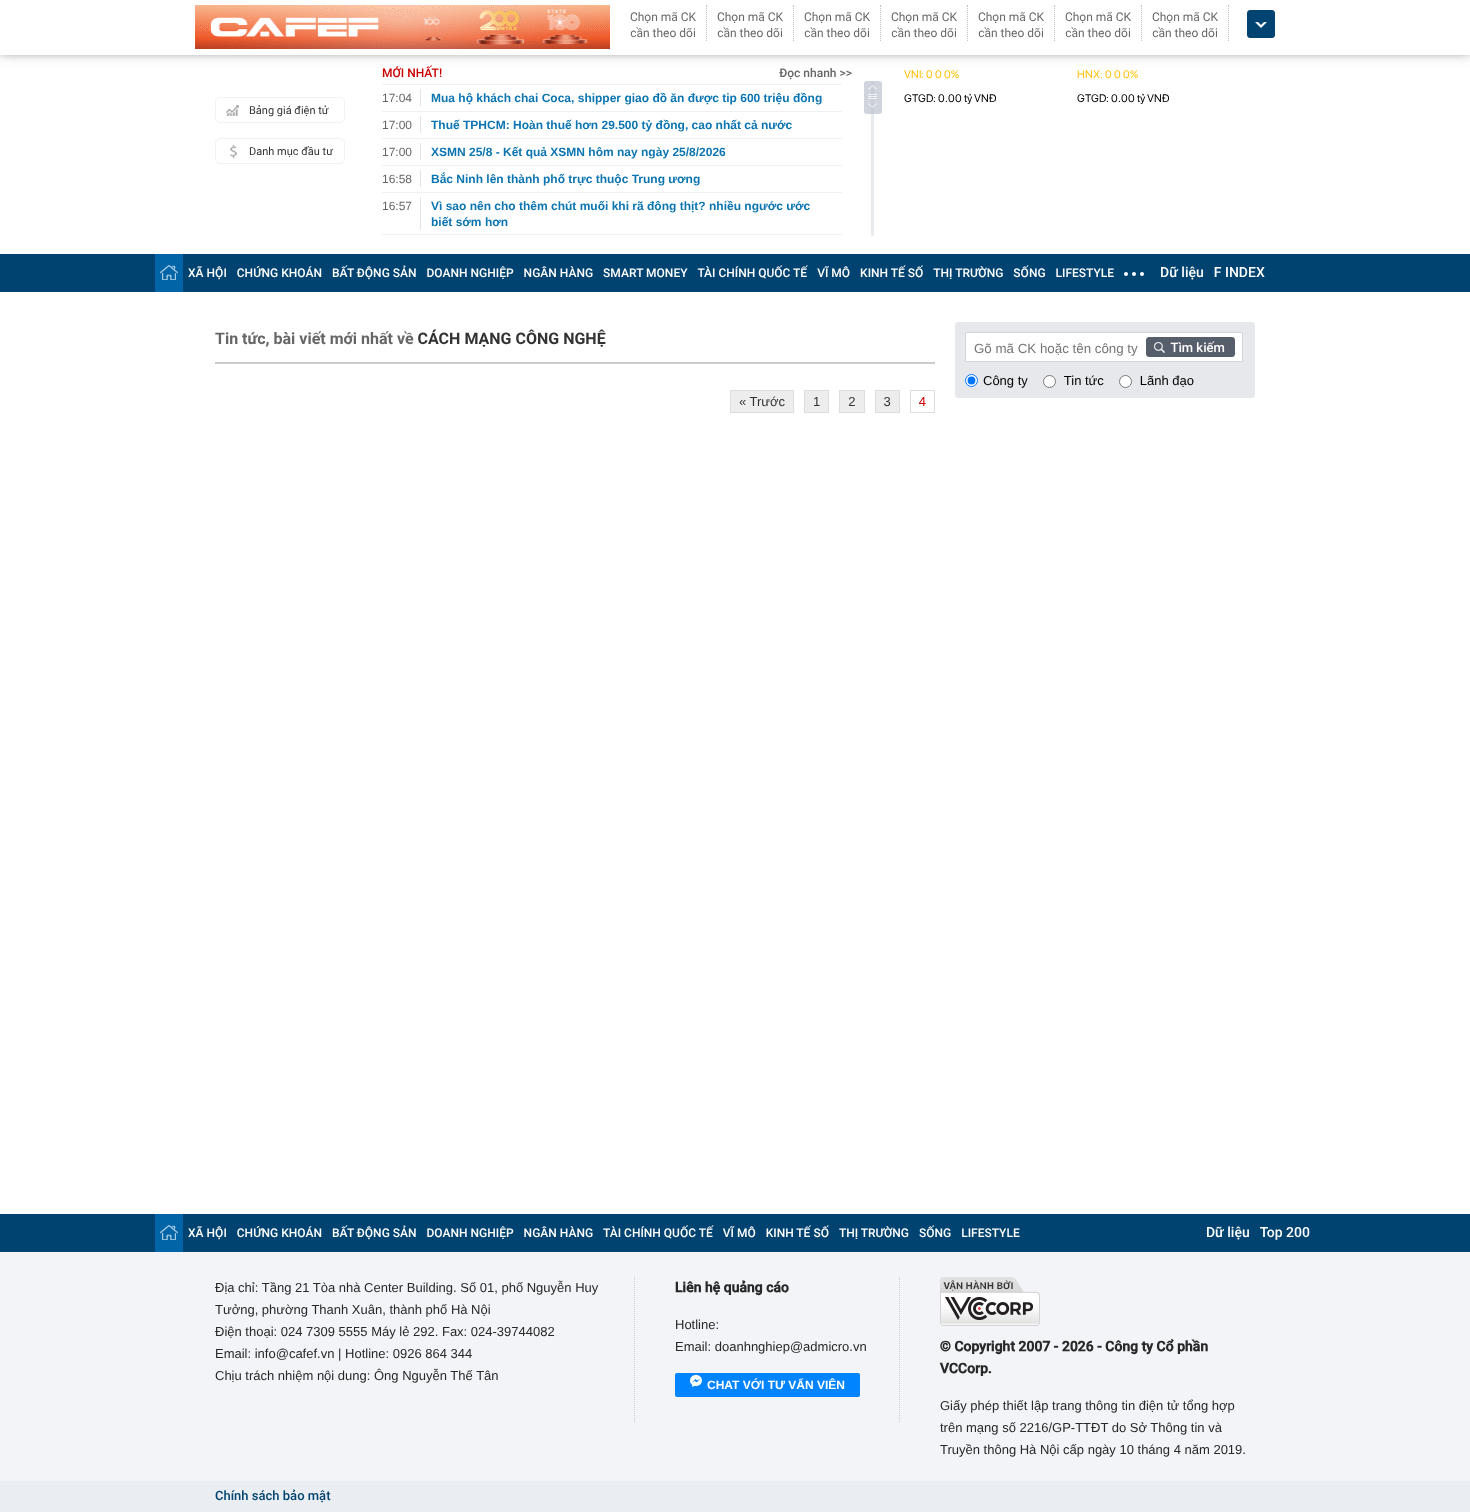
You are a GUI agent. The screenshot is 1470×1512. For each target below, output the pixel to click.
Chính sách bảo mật (272, 1496)
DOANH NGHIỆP (470, 273)
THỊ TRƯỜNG (968, 273)
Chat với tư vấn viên (776, 1385)
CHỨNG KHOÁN (279, 273)
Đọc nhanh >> (815, 73)
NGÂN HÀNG (559, 273)
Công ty (1005, 380)
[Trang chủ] (169, 272)
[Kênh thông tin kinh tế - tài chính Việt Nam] (402, 27)
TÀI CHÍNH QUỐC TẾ (752, 273)
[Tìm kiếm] (1191, 347)
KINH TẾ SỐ (891, 273)
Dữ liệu (1182, 273)
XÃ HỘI (207, 273)
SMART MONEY (645, 273)
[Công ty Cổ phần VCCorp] (1097, 1301)
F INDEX (1239, 273)
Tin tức (1084, 380)
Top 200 (1285, 1233)
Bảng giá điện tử (289, 110)
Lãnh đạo (1167, 380)
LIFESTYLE (1085, 273)
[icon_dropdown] (1261, 24)
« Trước (762, 401)
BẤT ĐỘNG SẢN (374, 273)
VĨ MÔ (833, 273)
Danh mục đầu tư (291, 151)
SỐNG (1029, 273)
